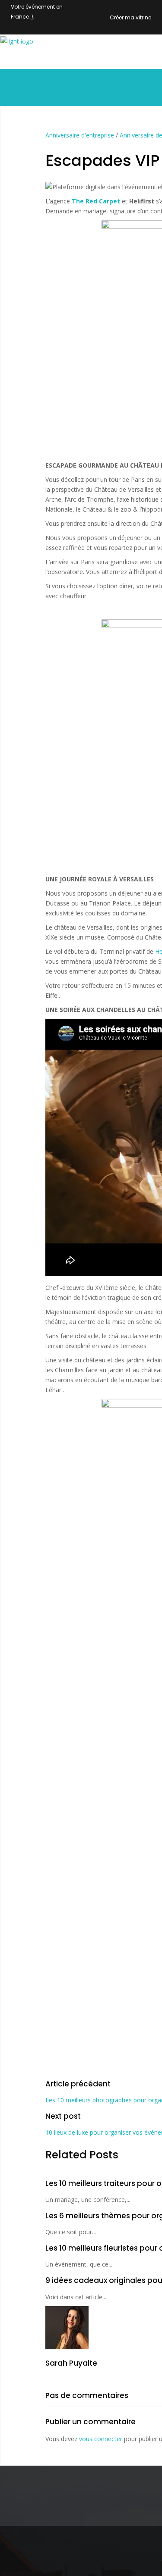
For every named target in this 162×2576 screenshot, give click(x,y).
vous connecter (101, 2439)
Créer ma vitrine (130, 17)
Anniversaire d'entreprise (80, 135)
